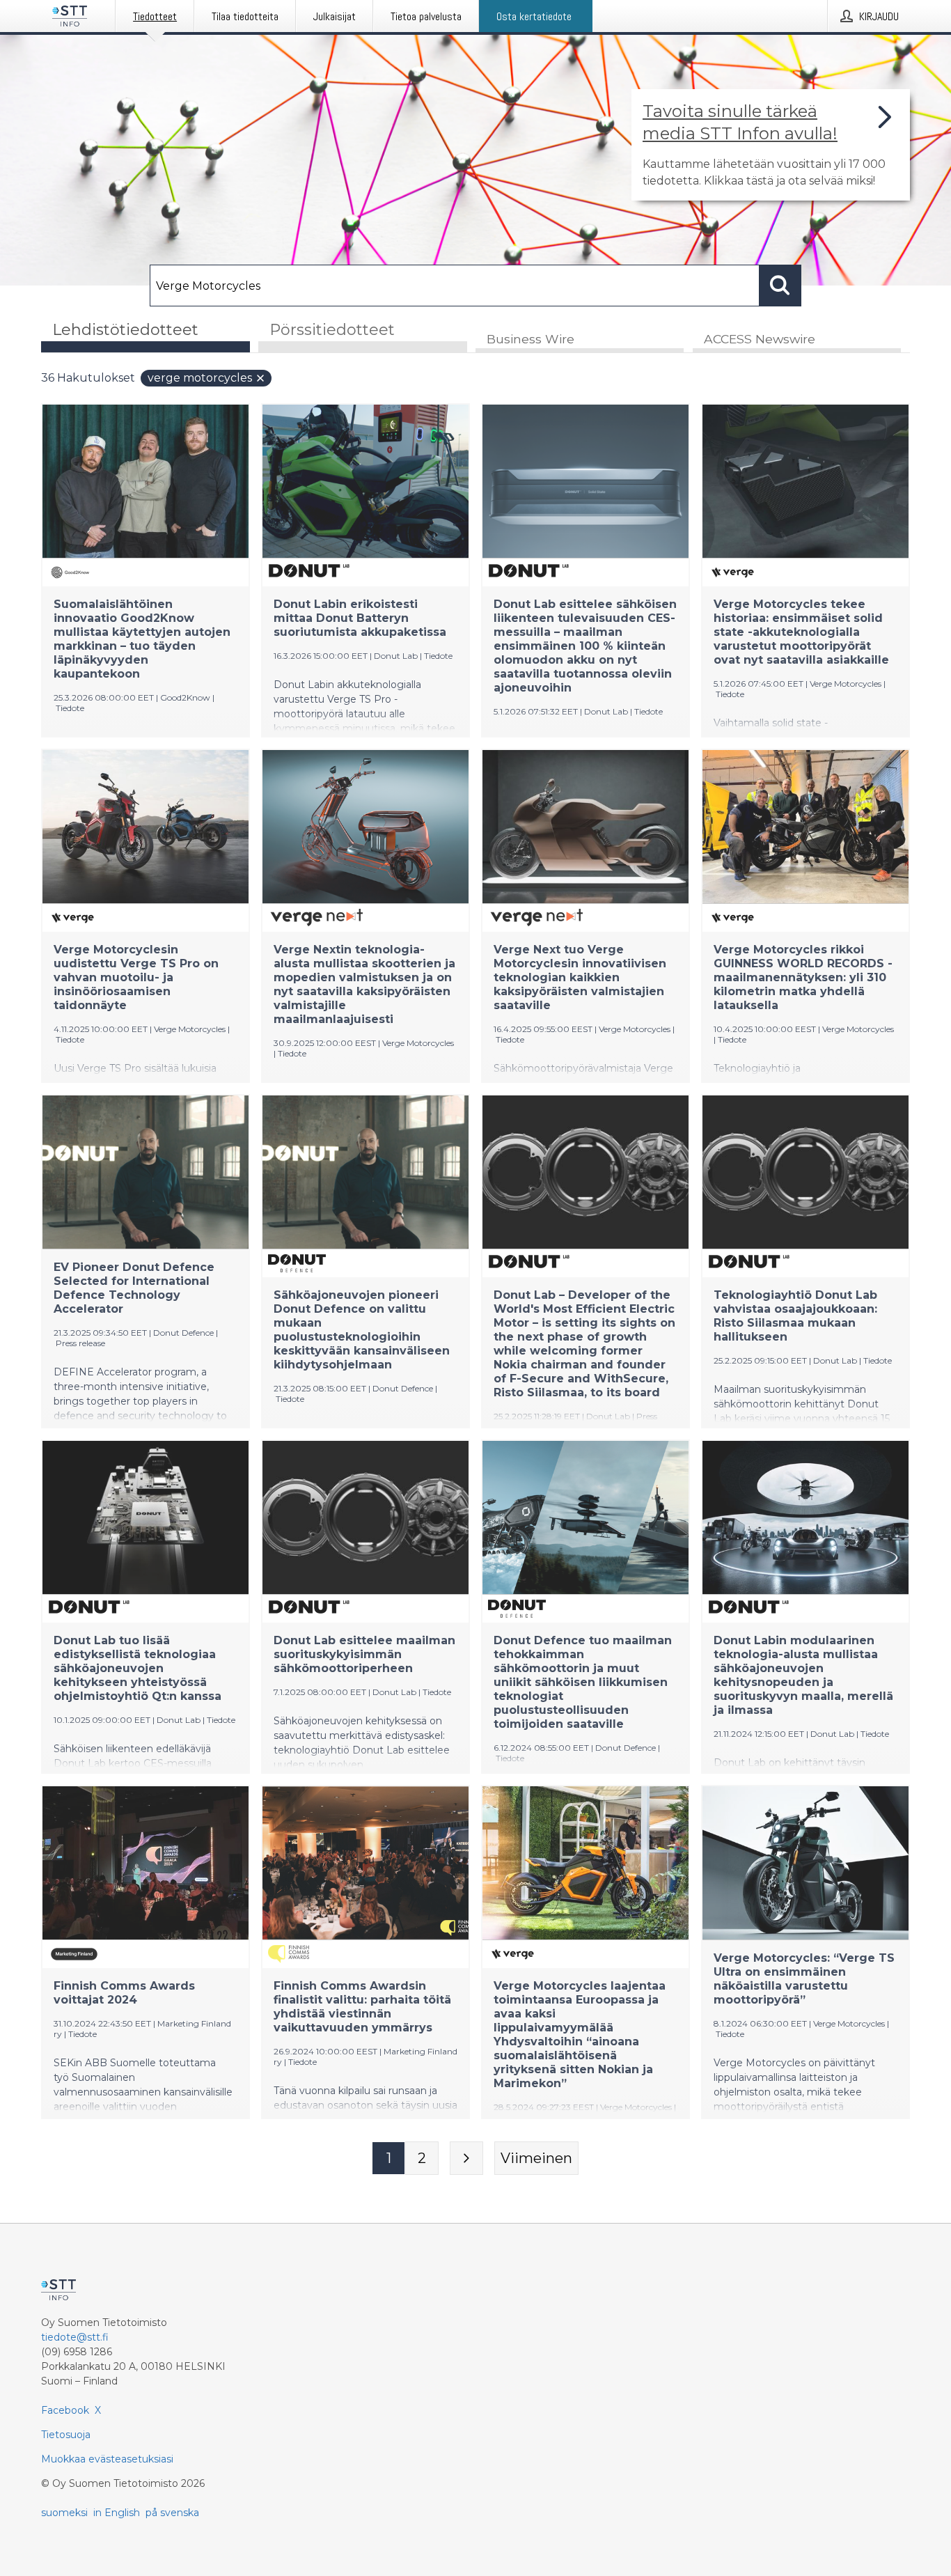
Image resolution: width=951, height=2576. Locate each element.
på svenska (172, 2513)
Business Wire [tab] (530, 339)
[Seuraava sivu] (466, 2158)
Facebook (65, 2410)
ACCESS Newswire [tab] (760, 339)
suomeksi (64, 2513)
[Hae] (780, 286)
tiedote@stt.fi (75, 2337)
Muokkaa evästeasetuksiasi (107, 2459)
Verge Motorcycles (200, 378)
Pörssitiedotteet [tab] (332, 330)
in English (117, 2513)
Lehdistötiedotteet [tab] (125, 330)
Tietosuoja (66, 2435)
